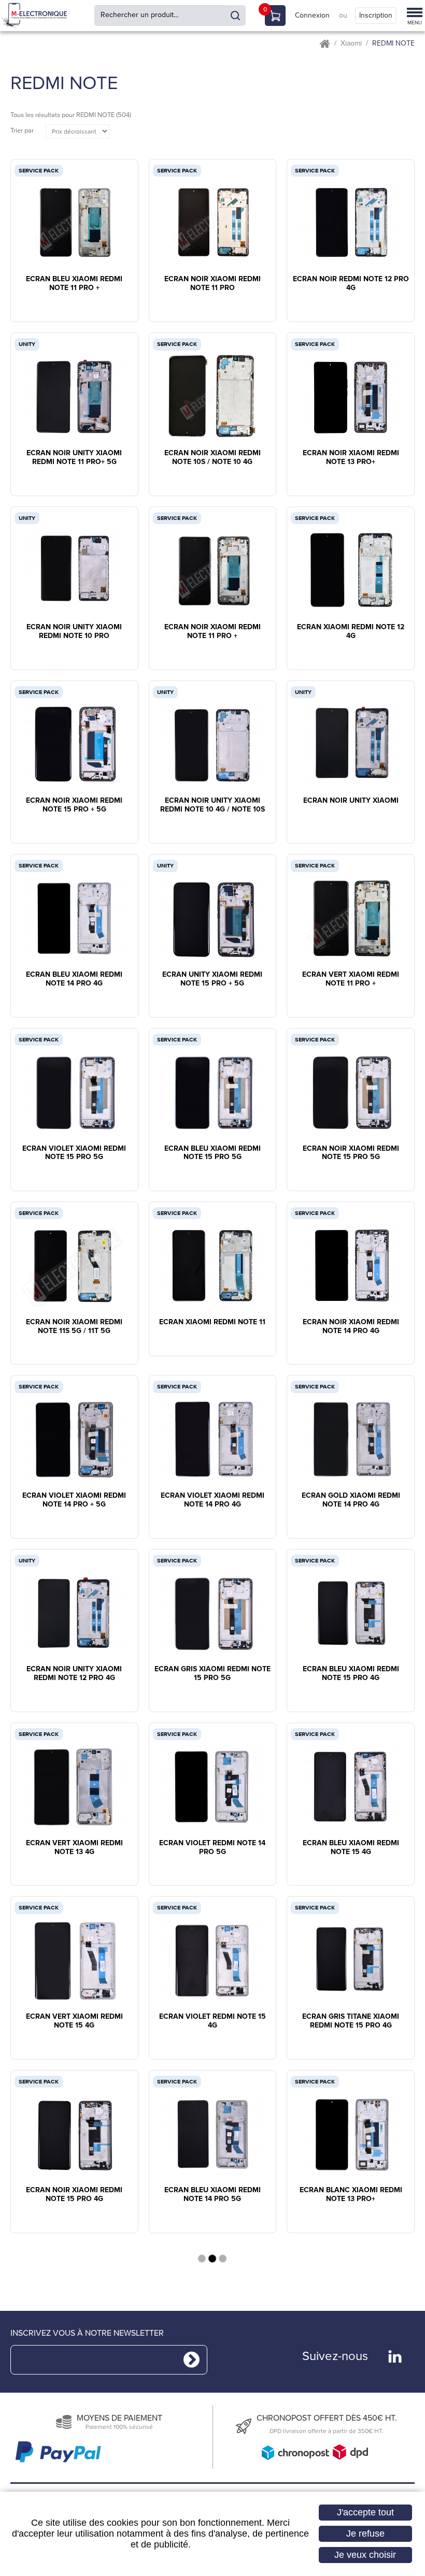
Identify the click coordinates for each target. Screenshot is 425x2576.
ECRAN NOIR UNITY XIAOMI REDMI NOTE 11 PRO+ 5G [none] (74, 458)
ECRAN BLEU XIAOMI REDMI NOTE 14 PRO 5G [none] (212, 2195)
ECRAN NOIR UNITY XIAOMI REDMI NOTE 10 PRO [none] (74, 632)
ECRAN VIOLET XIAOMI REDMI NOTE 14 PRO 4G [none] (212, 1500)
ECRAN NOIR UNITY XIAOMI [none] (351, 801)
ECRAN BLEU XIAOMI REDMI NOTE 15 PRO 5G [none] (212, 1153)
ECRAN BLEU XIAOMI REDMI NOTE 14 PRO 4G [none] (74, 979)
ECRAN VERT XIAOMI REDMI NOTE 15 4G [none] (74, 2021)
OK (235, 16)
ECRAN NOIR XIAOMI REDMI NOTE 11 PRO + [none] (212, 632)
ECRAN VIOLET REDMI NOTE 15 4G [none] (212, 2021)
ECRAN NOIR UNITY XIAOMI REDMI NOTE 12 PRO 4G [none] (74, 1674)
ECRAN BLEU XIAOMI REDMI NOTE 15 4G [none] (351, 1848)
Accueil (325, 44)
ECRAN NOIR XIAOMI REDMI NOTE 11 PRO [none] (212, 284)
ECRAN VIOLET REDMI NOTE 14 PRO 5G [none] (212, 1848)
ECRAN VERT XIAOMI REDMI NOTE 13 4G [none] (74, 1848)
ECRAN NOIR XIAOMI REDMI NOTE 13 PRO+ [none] (351, 458)
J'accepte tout (365, 2512)
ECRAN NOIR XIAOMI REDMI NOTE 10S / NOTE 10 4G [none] (212, 458)
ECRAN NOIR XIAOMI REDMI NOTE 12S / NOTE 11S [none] (351, 2369)
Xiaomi (351, 44)
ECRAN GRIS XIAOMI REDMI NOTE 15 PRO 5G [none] (212, 1674)
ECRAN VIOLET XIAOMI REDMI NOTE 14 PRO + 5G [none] (74, 1500)
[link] (74, 212)
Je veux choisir (365, 2555)
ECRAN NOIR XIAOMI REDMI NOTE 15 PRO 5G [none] (351, 1153)
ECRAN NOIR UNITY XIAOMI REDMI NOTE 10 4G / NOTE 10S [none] (212, 805)
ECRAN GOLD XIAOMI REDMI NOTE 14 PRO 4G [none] (351, 1500)
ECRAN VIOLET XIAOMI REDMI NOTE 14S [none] (212, 2369)
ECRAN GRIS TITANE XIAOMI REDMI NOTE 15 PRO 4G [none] (351, 2021)
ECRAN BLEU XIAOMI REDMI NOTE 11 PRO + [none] (74, 284)
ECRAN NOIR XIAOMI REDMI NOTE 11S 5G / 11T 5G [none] (74, 1327)
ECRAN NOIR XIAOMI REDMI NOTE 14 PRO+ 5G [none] (74, 2369)
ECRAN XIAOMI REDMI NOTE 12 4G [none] (351, 632)
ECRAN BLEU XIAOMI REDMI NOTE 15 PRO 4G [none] (351, 1674)
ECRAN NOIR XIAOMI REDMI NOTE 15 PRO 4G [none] (74, 2195)
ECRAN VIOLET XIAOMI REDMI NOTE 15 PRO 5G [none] (74, 1153)
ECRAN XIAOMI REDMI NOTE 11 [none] (212, 1322)
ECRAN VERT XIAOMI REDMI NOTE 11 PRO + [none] (351, 979)
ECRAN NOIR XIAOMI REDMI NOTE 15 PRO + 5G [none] (74, 805)
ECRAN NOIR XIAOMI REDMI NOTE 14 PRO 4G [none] (351, 1327)
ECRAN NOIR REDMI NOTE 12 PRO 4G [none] (351, 284)
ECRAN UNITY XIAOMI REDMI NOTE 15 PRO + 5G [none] (212, 979)
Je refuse (365, 2534)
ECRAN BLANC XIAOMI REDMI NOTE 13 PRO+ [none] (351, 2195)
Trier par (22, 131)
